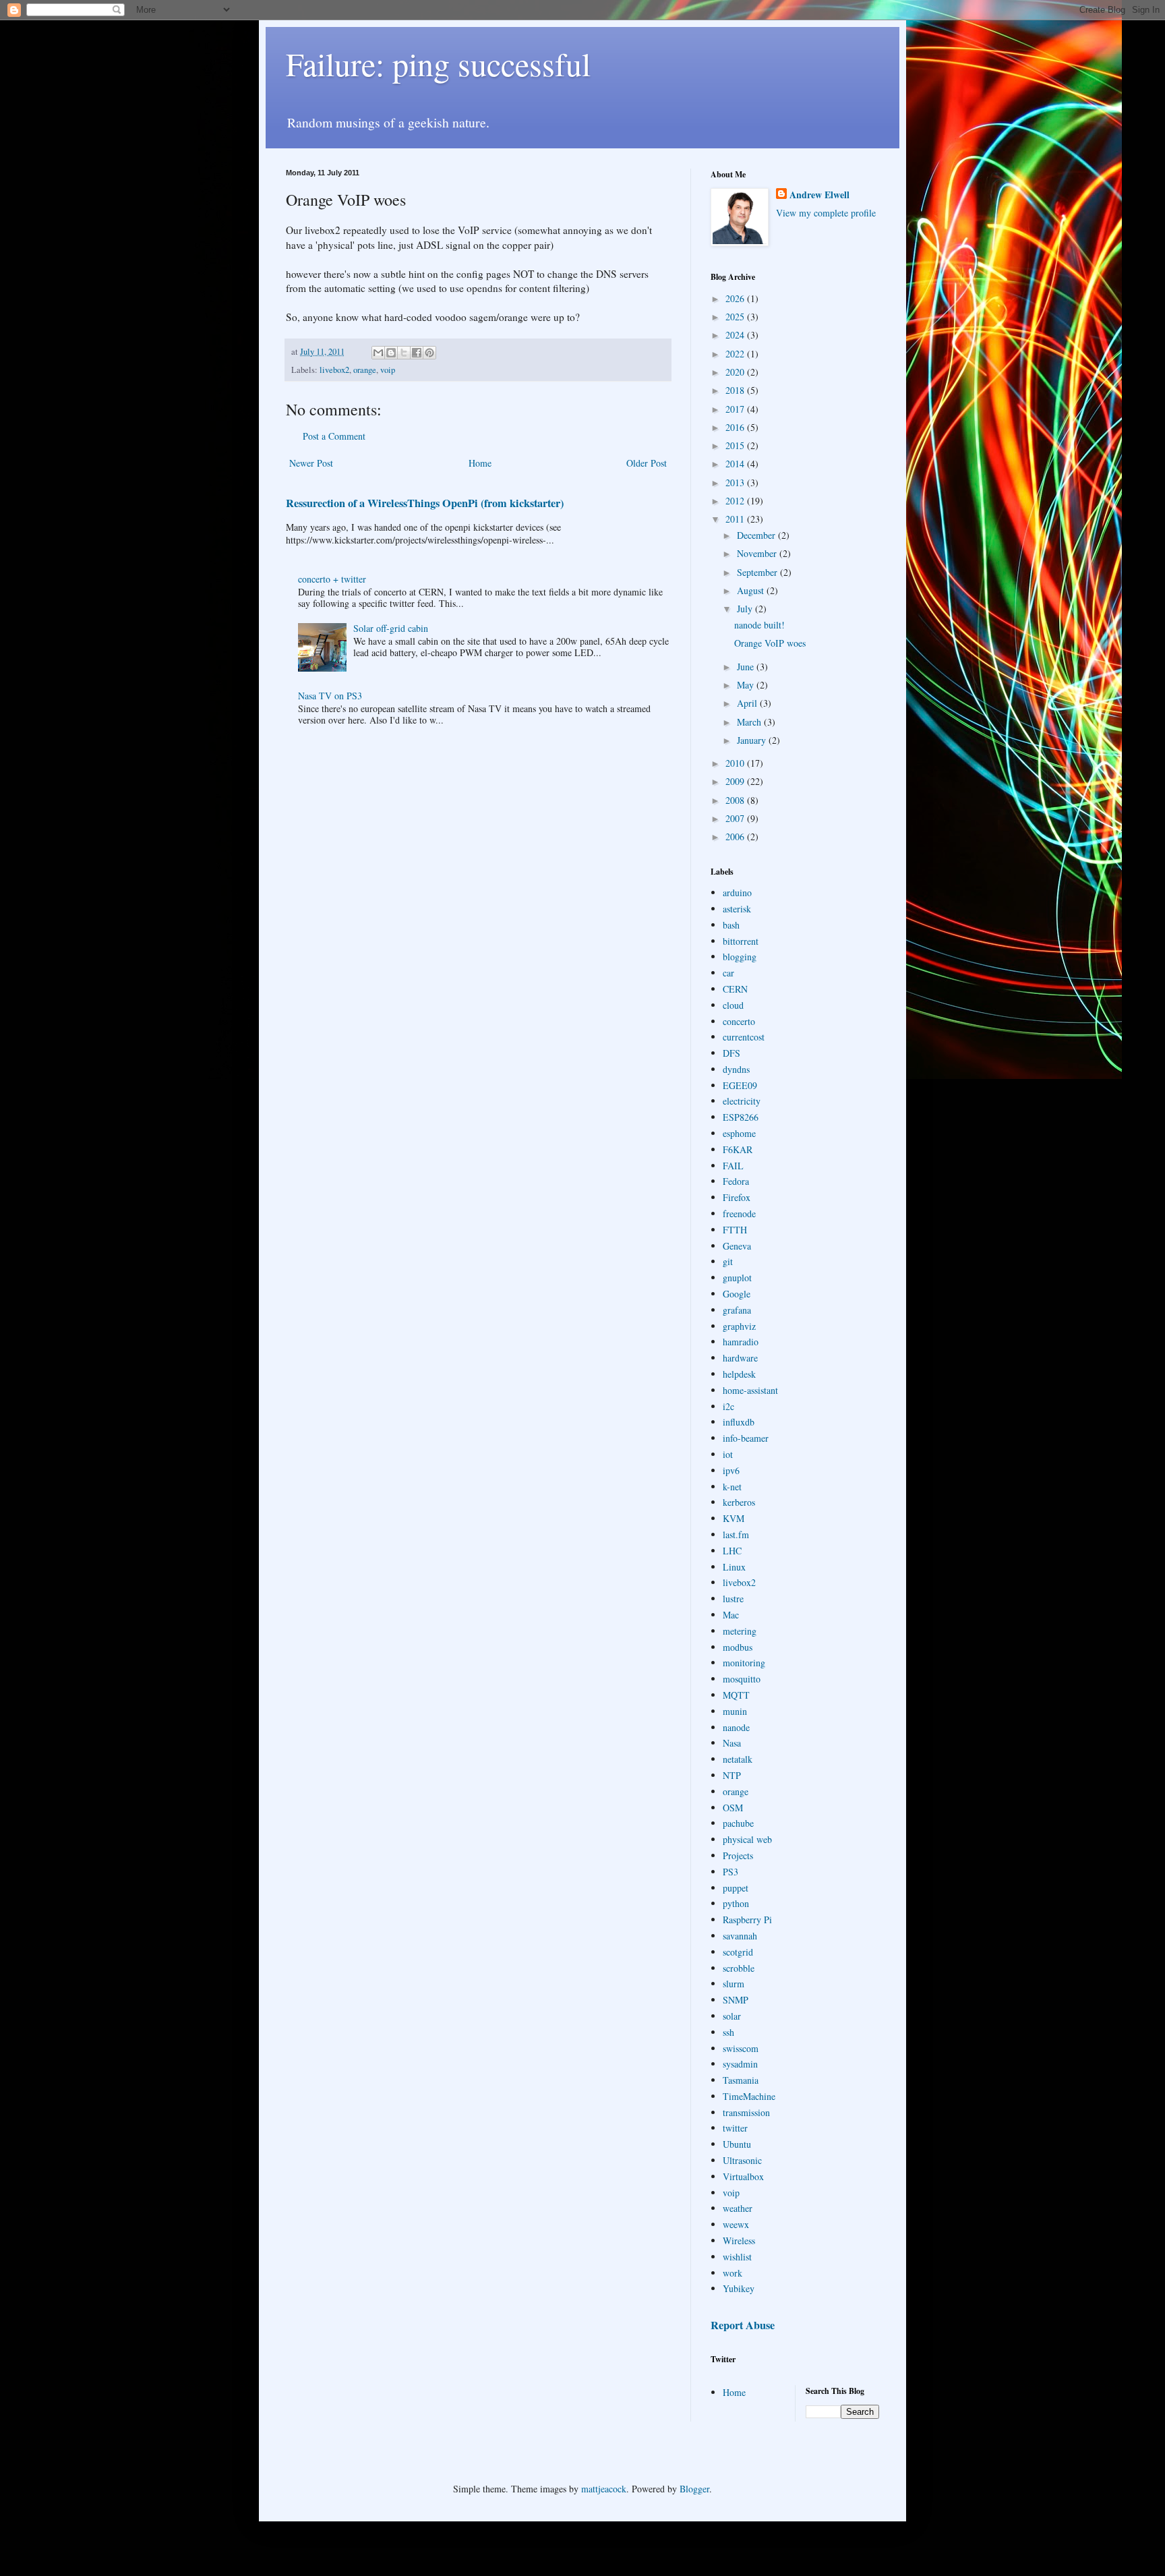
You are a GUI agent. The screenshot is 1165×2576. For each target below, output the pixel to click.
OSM (733, 1808)
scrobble (739, 1968)
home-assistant (750, 1390)
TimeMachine (749, 2096)
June (747, 667)
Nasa (732, 1743)
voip (388, 370)
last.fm (736, 1534)
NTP (732, 1775)
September (758, 572)
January (753, 740)
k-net (732, 1487)
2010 (736, 763)
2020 (736, 372)
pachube (738, 1823)
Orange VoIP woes (770, 643)
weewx (736, 2224)
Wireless (739, 2241)
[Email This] (378, 353)
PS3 (730, 1872)
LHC (732, 1551)
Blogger (694, 2489)
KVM (734, 1518)
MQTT (736, 1695)
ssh (728, 2032)
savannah (740, 1936)
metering (740, 1631)
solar (732, 2016)
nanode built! (759, 625)
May (747, 685)
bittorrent (741, 941)
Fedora (736, 1181)
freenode (739, 1213)
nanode (736, 1727)
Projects (738, 1855)
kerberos (739, 1502)
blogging (740, 957)
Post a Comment (334, 436)
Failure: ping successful (438, 63)
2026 (736, 298)
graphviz (739, 1326)
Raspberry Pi (747, 1920)
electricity (742, 1101)
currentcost (744, 1037)
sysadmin (740, 2064)
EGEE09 (740, 1085)
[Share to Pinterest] (429, 353)
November (758, 553)
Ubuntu (737, 2144)
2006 (736, 837)
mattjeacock (604, 2489)
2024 (736, 335)
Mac (731, 1615)
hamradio (741, 1342)
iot (728, 1454)
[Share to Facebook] (417, 353)
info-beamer (746, 1438)
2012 (736, 501)
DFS (731, 1053)
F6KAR (738, 1149)
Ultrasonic (742, 2160)
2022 (736, 354)
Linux (734, 1567)
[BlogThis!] (391, 353)
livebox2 (334, 370)
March (750, 722)
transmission (746, 2112)
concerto (739, 1021)
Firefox (737, 1197)
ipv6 (731, 1470)
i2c (728, 1406)
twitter (735, 2128)
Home (480, 463)
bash (731, 925)
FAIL (733, 1166)
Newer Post (311, 463)
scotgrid (738, 1952)
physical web (747, 1839)
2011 (736, 519)
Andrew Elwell (819, 195)
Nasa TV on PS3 (330, 696)
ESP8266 (741, 1117)
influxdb (739, 1422)
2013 (736, 482)
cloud (733, 1005)
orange (365, 370)
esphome (739, 1133)
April (748, 703)
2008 (736, 800)
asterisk (737, 909)
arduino (737, 892)
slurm (734, 1984)
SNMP (736, 2000)
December (757, 535)
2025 (736, 317)
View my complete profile (826, 213)
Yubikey (739, 2288)
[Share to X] (404, 353)
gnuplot (737, 1278)
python (736, 1903)
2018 (736, 390)
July (746, 609)
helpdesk (739, 1374)
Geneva (737, 1246)
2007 (736, 818)
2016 (736, 427)
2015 (736, 445)
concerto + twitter (332, 579)
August (752, 590)
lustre (733, 1599)
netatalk (738, 1759)
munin (735, 1711)
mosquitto (742, 1679)
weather (738, 2208)
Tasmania (741, 2080)
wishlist (737, 2257)
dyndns (736, 1069)
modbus (738, 1647)
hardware (740, 1358)
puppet (736, 1888)
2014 (736, 464)
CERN (735, 989)
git (728, 1261)
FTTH (735, 1230)
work (733, 2273)
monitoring (744, 1663)
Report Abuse (743, 2325)
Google (737, 1294)
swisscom (741, 2048)
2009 (736, 781)
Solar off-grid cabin (391, 628)
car (728, 973)
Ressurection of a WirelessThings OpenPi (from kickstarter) (425, 503)
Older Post (647, 463)
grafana (737, 1310)
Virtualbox (743, 2176)
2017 (736, 409)
